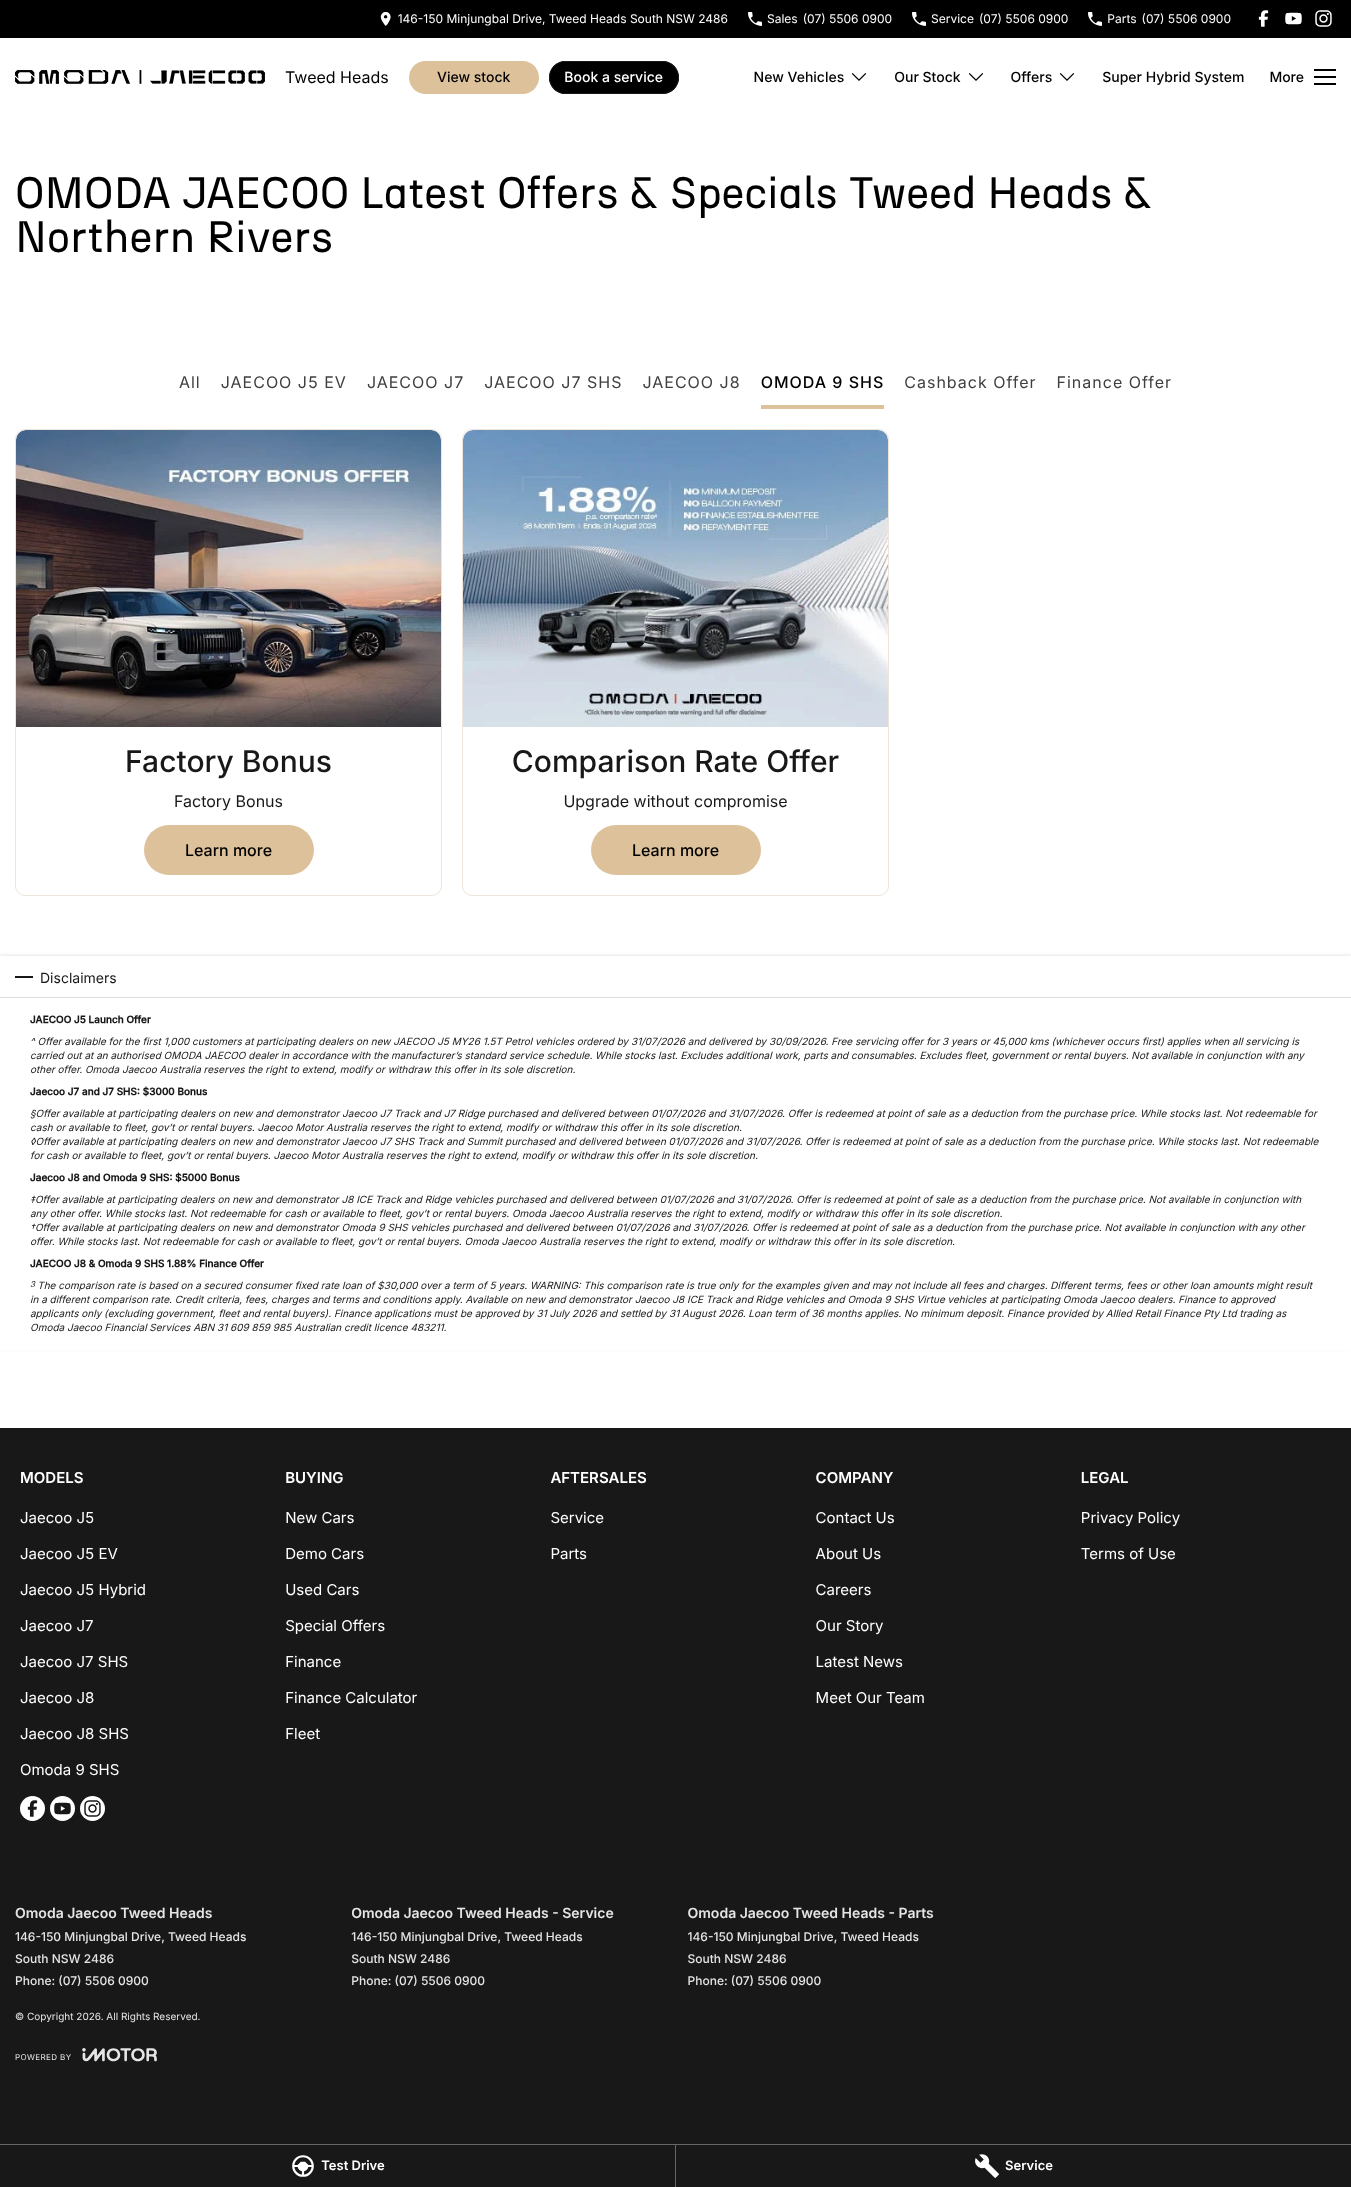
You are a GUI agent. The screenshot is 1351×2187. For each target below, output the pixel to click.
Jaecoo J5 (57, 1517)
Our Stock (927, 77)
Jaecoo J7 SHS (74, 1661)
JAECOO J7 (415, 382)
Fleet (302, 1733)
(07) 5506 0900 (103, 1980)
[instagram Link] (1323, 18)
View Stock (473, 77)
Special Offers (335, 1625)
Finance (313, 1661)
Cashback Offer (970, 382)
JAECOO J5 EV (284, 382)
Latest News (859, 1661)
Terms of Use (1128, 1553)
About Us (849, 1553)
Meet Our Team (870, 1697)
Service (577, 1517)
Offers (1032, 77)
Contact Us (855, 1517)
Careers (844, 1589)
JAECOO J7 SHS (553, 382)
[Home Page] (140, 77)
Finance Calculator (351, 1697)
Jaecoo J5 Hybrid (83, 1589)
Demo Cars (324, 1553)
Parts (568, 1553)
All (190, 382)
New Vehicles (799, 77)
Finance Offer (1115, 382)
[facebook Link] (1263, 18)
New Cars (319, 1517)
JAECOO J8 (691, 382)
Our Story (850, 1625)
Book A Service (613, 77)
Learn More (228, 850)
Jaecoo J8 (57, 1697)
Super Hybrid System (1173, 77)
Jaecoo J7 (57, 1625)
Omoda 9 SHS (69, 1769)
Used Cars (322, 1589)
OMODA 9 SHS (823, 382)
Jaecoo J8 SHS (74, 1733)
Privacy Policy (1130, 1517)
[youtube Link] (1293, 18)
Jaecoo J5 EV (69, 1553)
